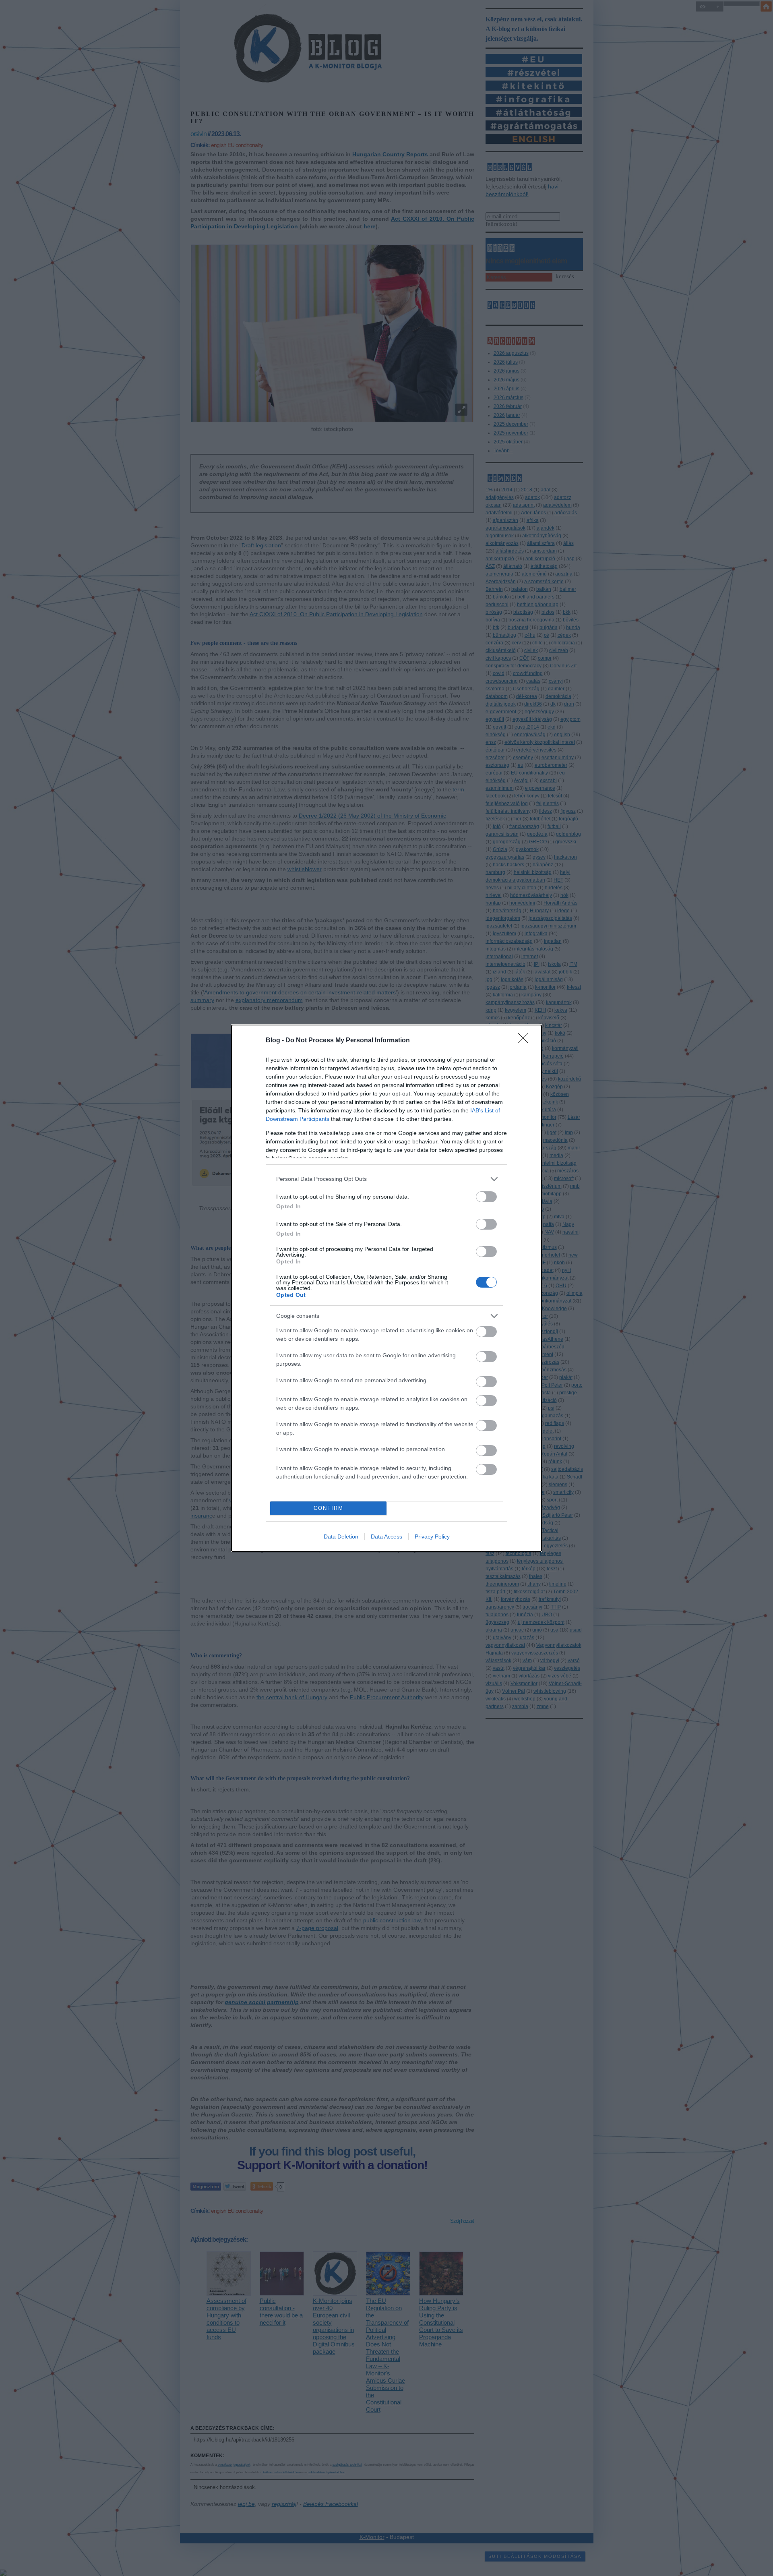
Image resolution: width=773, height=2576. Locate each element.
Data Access (386, 1536)
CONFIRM (329, 1508)
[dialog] (386, 1288)
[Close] (526, 1041)
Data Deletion (341, 1536)
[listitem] (386, 1179)
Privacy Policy (432, 1536)
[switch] (486, 1197)
